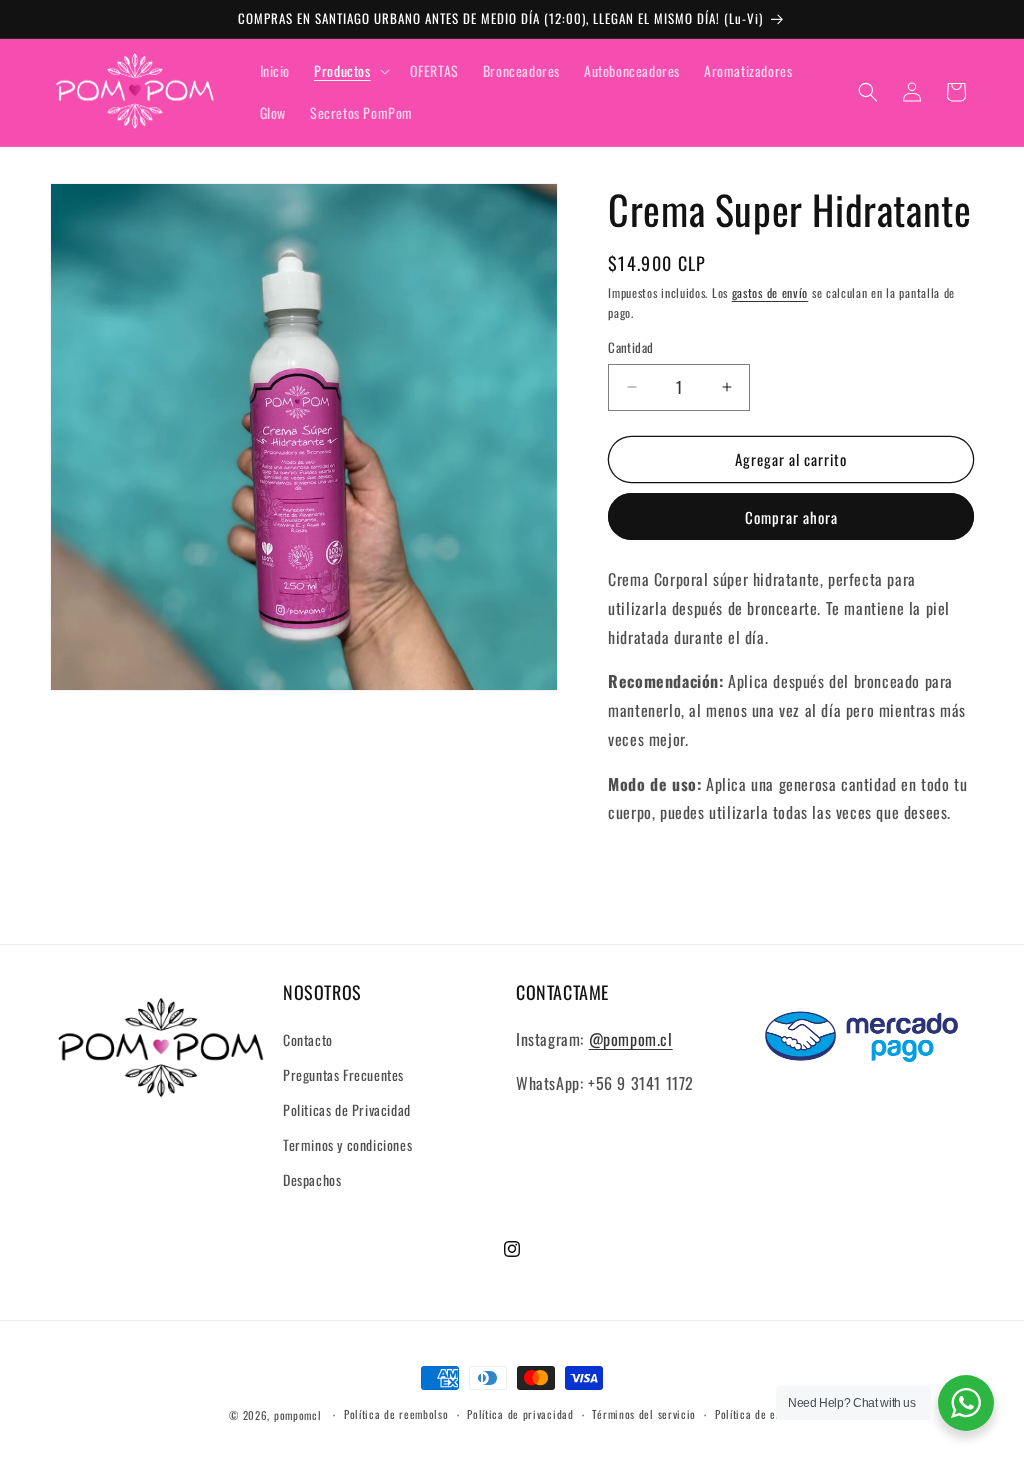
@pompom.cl (631, 1039)
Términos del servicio (644, 1414)
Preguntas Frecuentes (343, 1074)
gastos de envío (770, 292)
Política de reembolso (396, 1414)
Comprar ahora (791, 517)
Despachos (312, 1179)
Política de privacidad (520, 1414)
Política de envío (755, 1414)
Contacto (308, 1039)
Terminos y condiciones (347, 1144)
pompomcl (298, 1415)
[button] (349, 71)
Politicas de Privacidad (347, 1109)
